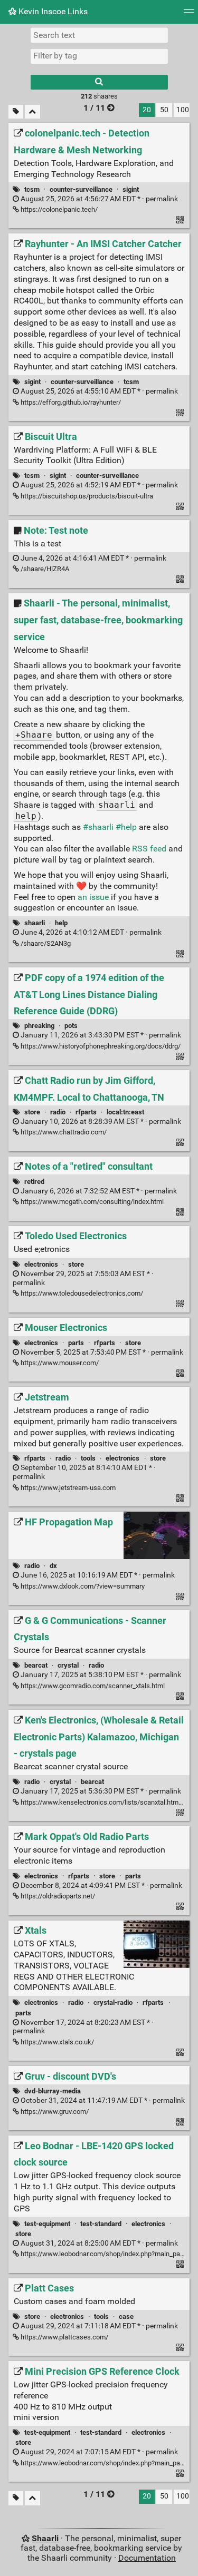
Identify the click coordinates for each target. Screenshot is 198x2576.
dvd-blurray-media (53, 2091)
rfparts (86, 1112)
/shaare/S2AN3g (45, 943)
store (32, 1112)
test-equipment (47, 2224)
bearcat (36, 1665)
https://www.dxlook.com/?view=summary (82, 1586)
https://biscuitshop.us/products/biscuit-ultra (86, 496)
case (126, 2317)
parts (76, 1343)
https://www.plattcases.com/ (64, 2337)
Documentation (147, 2558)
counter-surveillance (81, 189)
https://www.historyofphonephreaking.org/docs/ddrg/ (100, 1046)
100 (183, 110)
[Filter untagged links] (16, 112)
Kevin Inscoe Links (52, 11)
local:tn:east (125, 1112)
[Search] (99, 82)
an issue (93, 897)
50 (164, 110)
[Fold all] (32, 112)
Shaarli (45, 2538)
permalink (98, 199)
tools (88, 1458)
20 (147, 110)
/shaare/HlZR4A (44, 569)
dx (53, 1566)
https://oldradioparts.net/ (57, 1896)
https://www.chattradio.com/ (63, 1132)
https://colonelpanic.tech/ (58, 209)
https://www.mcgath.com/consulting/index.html (91, 1202)
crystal (68, 1665)
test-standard (101, 2224)
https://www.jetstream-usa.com (67, 1488)
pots (71, 1026)
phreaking (39, 1026)
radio (58, 1112)
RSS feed (149, 849)
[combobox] (99, 56)
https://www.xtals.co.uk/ (56, 2042)
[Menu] (189, 14)
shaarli (35, 923)
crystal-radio (113, 2002)
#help (126, 827)
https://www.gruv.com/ (54, 2112)
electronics (41, 1264)
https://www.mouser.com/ (59, 1363)
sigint (131, 189)
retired (34, 1182)
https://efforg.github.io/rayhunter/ (70, 402)
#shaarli (98, 827)
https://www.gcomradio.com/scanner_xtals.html (92, 1686)
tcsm (32, 189)
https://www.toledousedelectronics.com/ (81, 1293)
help (61, 923)
